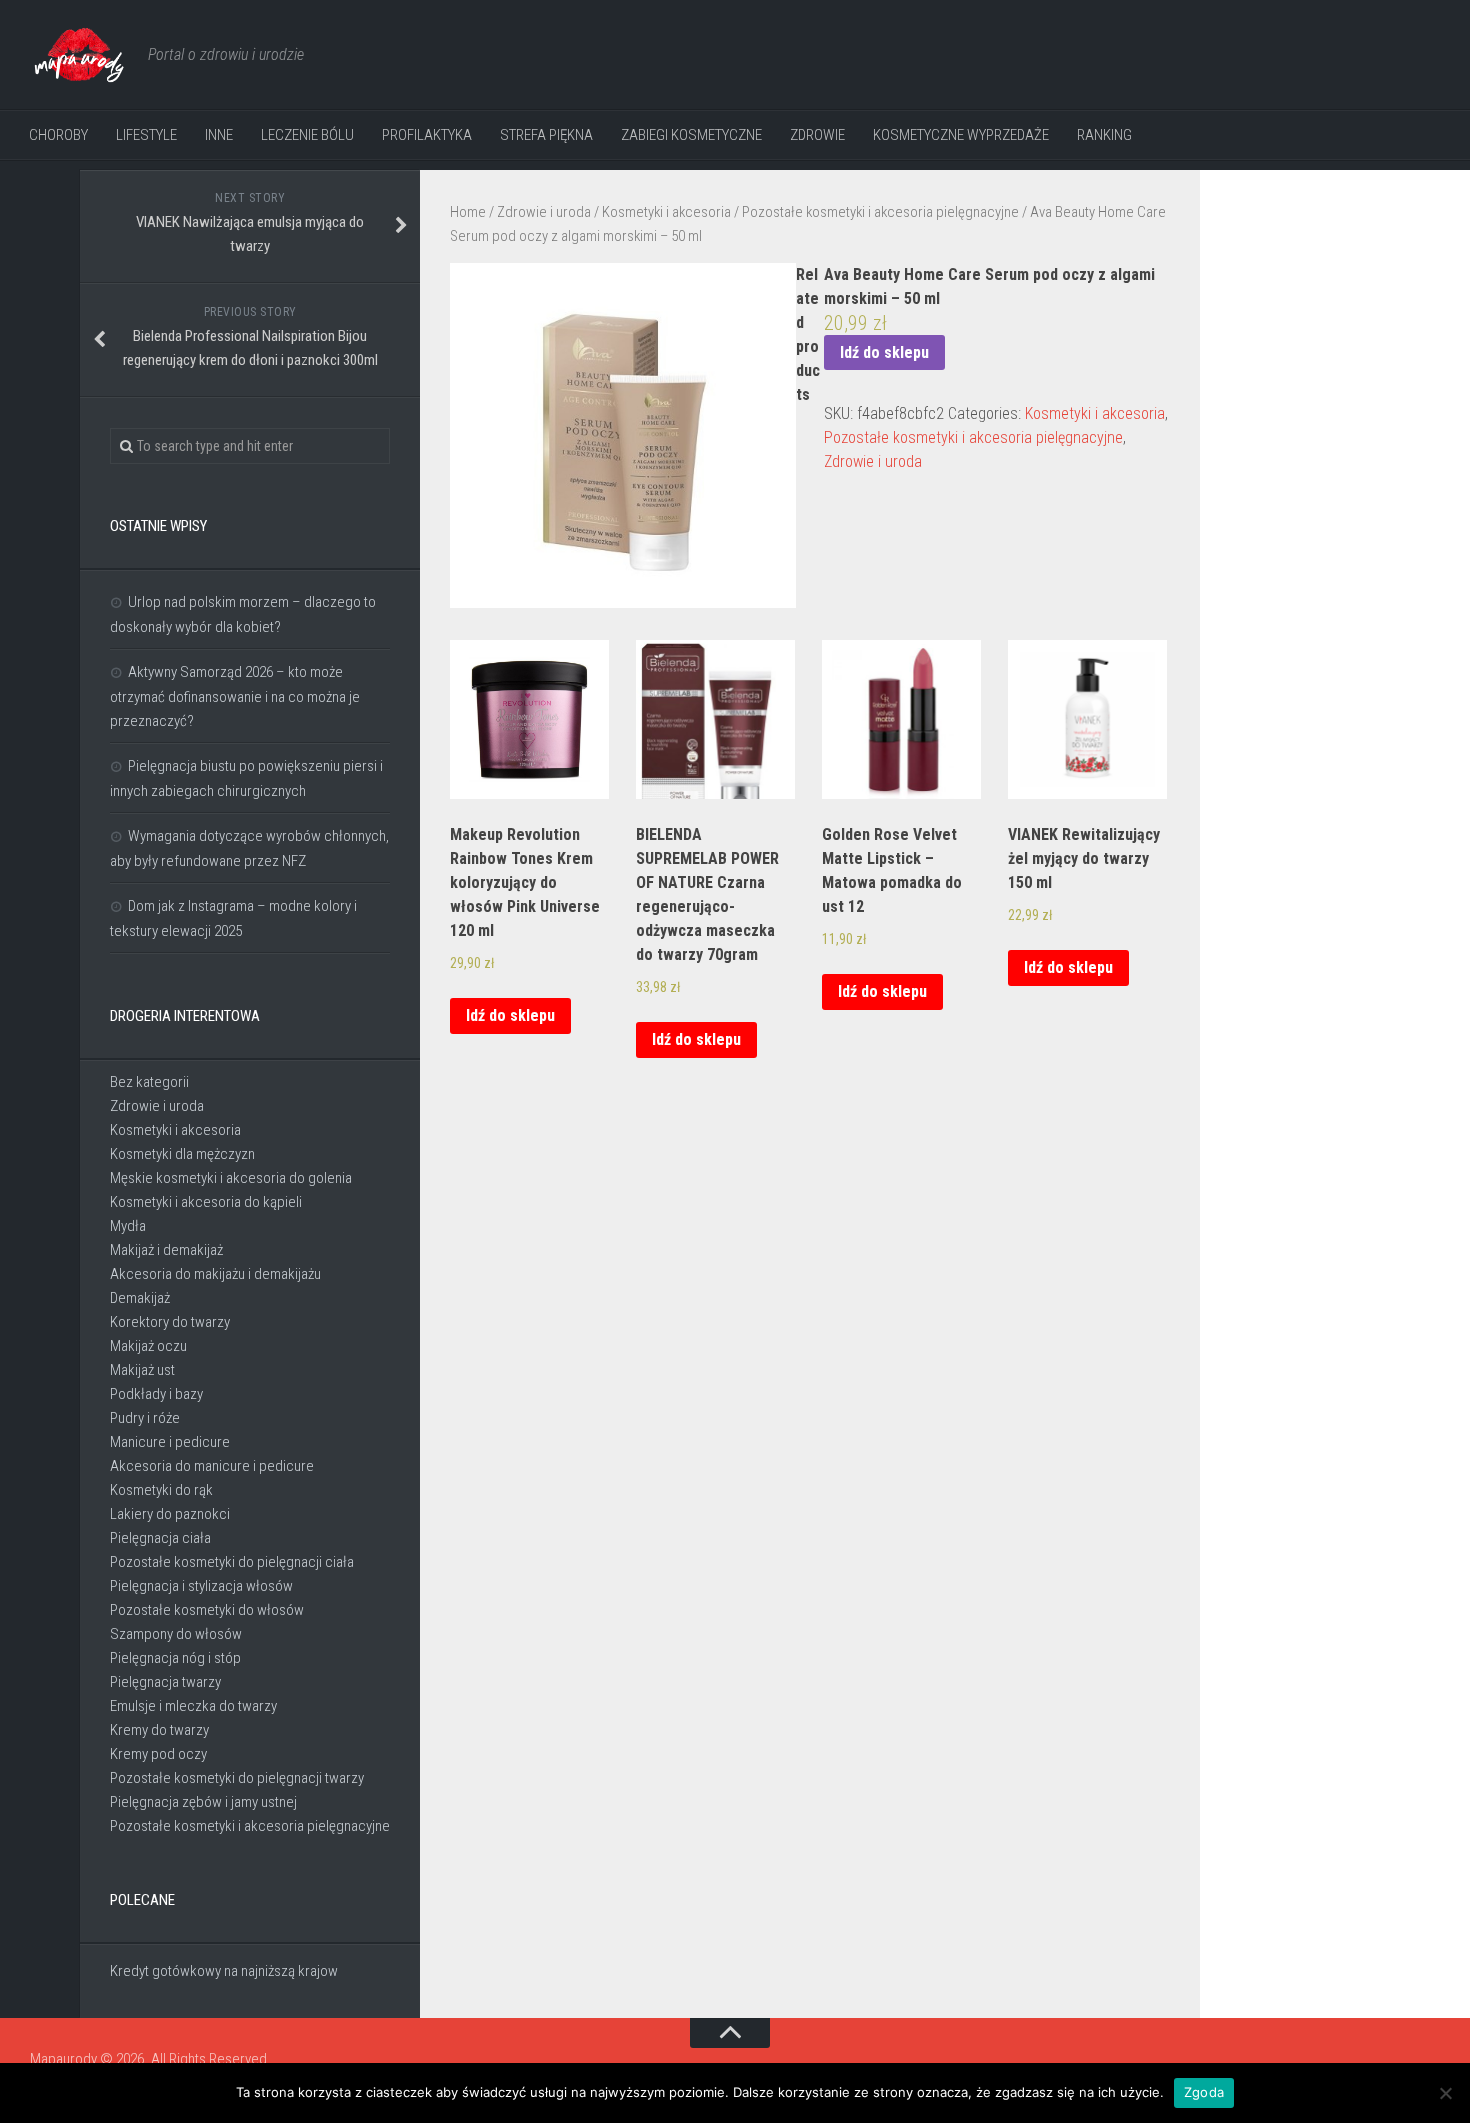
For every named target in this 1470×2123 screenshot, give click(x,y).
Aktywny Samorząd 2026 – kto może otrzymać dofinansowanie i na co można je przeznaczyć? (235, 696)
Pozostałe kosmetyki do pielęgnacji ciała (232, 1562)
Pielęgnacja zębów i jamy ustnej (203, 1802)
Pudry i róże (145, 1418)
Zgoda (1204, 2092)
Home (468, 212)
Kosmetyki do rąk (161, 1490)
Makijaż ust (142, 1370)
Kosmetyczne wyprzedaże (961, 135)
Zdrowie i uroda (544, 212)
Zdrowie (817, 135)
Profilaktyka (427, 135)
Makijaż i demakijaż (166, 1250)
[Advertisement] (1330, 500)
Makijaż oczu (148, 1346)
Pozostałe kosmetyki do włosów (207, 1610)
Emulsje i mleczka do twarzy (193, 1706)
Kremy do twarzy (159, 1730)
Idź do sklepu (884, 352)
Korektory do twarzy (170, 1322)
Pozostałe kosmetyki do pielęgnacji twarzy (237, 1778)
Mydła (128, 1226)
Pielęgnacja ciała (160, 1538)
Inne (219, 135)
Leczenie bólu (307, 135)
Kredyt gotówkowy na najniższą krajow (224, 1971)
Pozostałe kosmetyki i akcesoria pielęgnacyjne (880, 212)
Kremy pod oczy (158, 1754)
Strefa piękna (546, 135)
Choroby (58, 135)
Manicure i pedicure (170, 1442)
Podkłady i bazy (156, 1394)
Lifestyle (146, 135)
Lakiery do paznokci (170, 1514)
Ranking (1104, 135)
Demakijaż (140, 1298)
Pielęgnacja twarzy (165, 1682)
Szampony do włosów (176, 1634)
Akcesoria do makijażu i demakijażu (215, 1274)
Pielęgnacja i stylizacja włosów (201, 1586)
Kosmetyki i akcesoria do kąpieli (206, 1202)
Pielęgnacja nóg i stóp (175, 1658)
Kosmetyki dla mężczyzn (182, 1154)
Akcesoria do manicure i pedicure (212, 1466)
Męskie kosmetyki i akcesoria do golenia (231, 1178)
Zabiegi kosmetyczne (691, 135)
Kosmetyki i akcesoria (666, 212)
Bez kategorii (149, 1082)
